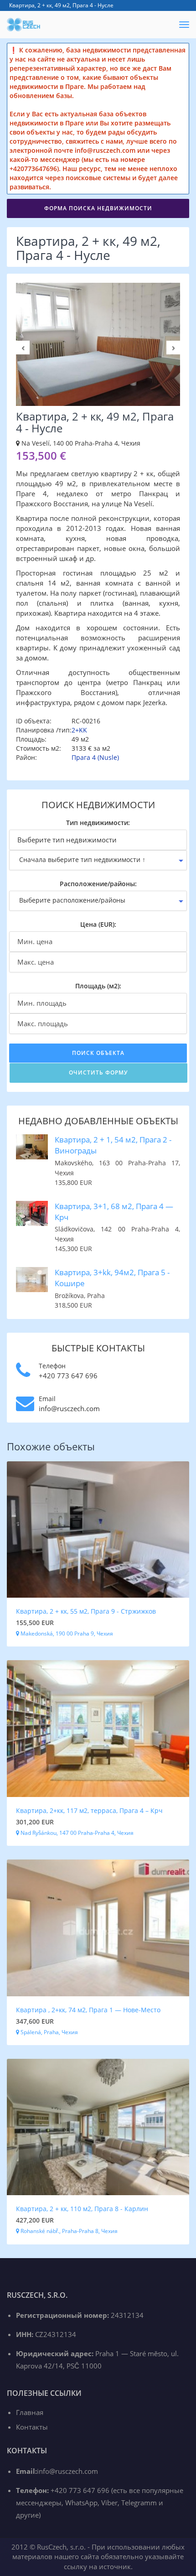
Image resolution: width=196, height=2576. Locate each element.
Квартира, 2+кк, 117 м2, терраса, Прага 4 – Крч (89, 1810)
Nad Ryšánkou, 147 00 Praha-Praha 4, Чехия (76, 1833)
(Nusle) (108, 757)
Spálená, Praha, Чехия (49, 2032)
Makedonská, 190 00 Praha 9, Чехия (66, 1633)
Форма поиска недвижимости (98, 208)
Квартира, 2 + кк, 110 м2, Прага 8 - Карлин (82, 2209)
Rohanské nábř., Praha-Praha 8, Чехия (68, 2231)
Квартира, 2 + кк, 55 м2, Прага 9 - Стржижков (86, 1611)
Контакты (32, 2427)
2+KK (79, 730)
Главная (30, 2412)
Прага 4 (84, 757)
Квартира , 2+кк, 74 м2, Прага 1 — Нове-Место (88, 2010)
